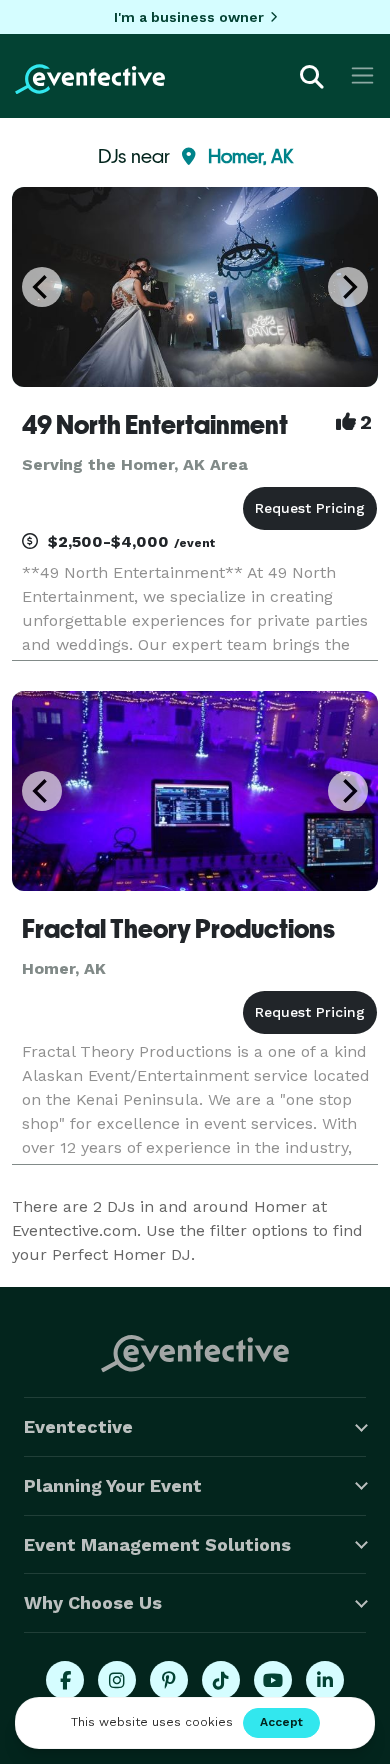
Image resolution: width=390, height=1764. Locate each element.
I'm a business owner (189, 17)
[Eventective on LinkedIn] (325, 1680)
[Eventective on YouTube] (273, 1680)
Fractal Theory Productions (178, 929)
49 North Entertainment (155, 425)
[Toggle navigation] (362, 75)
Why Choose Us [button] (93, 1602)
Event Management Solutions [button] (157, 1544)
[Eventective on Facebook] (65, 1680)
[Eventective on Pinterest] (169, 1680)
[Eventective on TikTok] (221, 1680)
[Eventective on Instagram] (117, 1680)
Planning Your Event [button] (113, 1485)
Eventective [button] (78, 1426)
